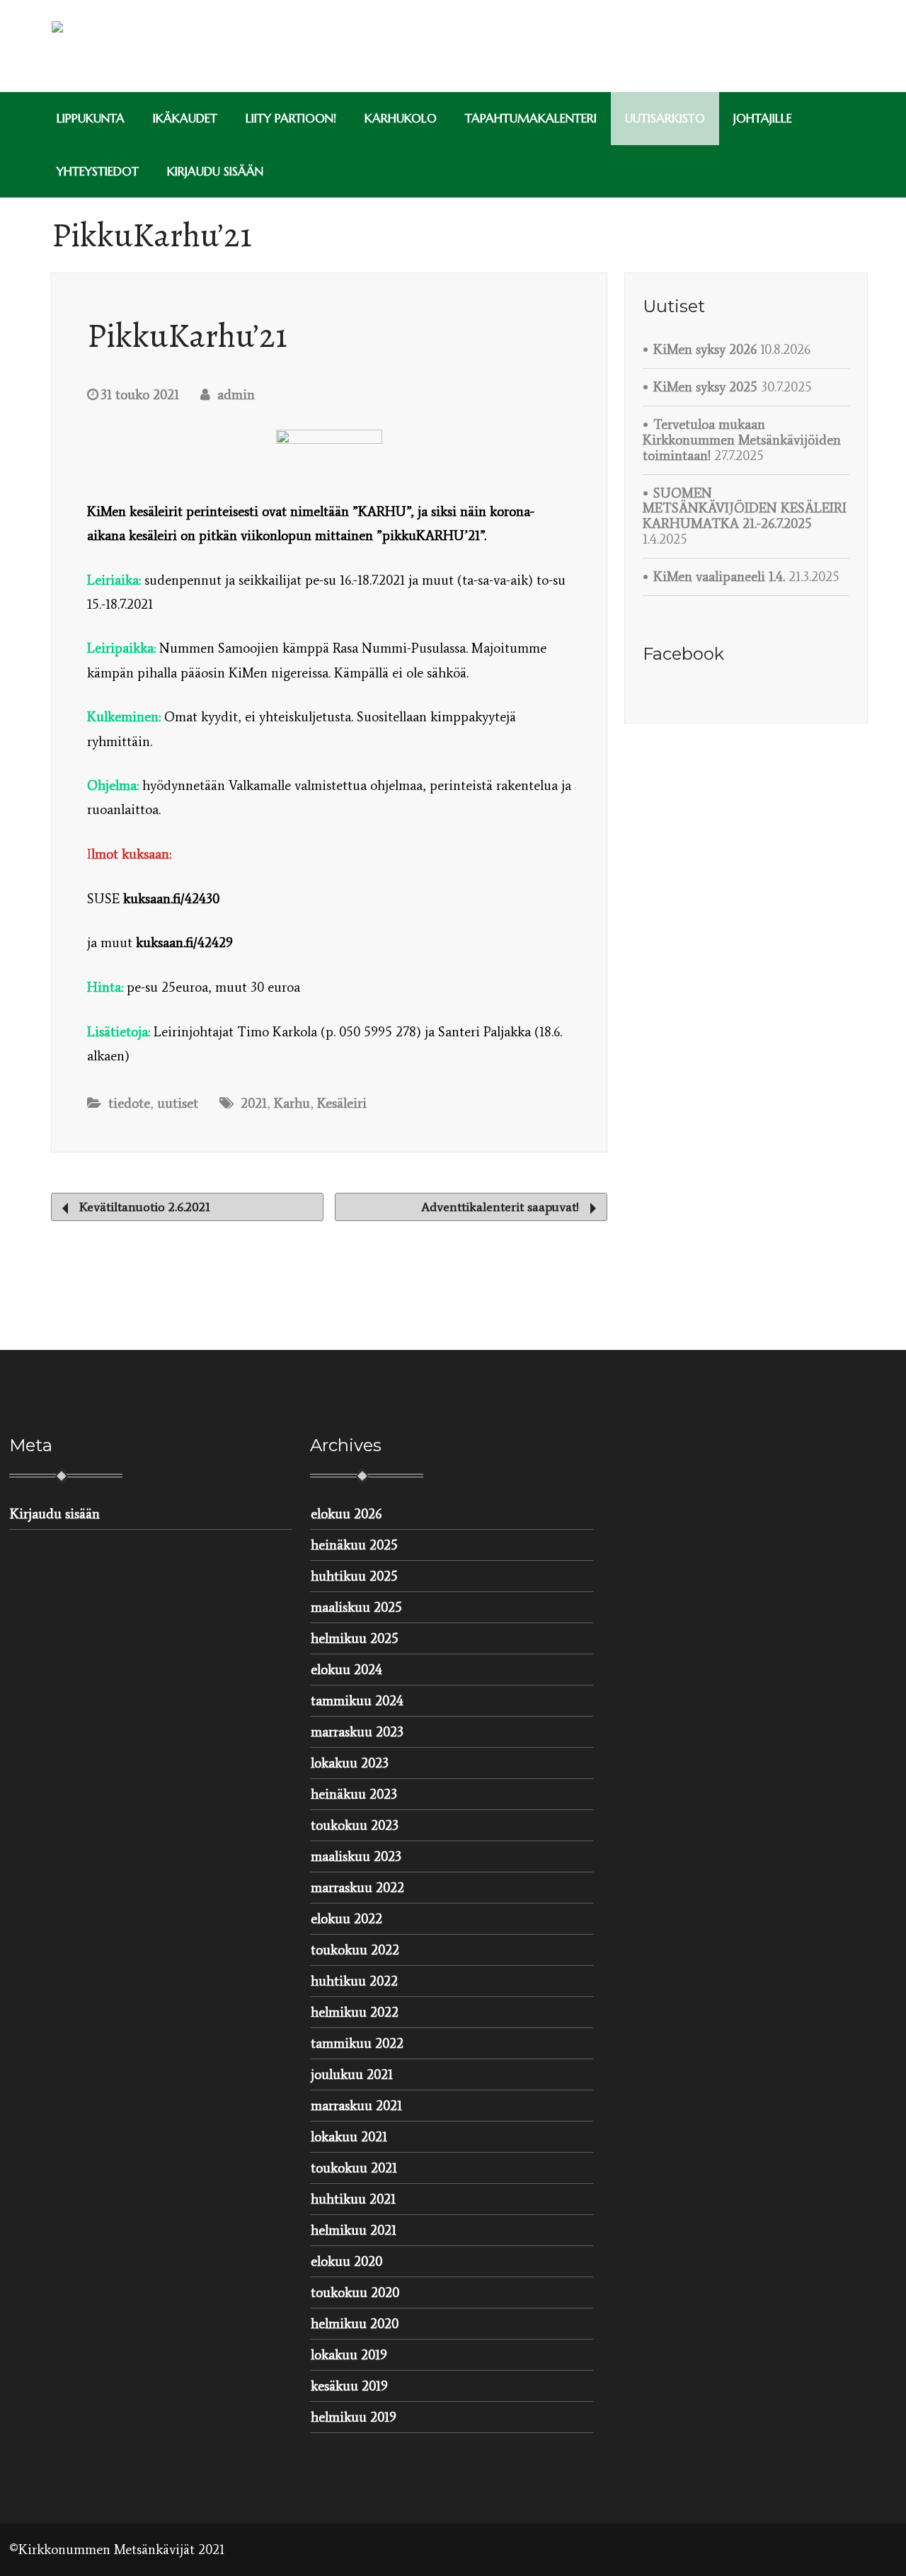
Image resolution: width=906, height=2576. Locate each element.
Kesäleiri (342, 1103)
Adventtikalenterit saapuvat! (502, 1207)
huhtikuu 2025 (354, 1576)
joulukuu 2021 (352, 2074)
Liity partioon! (291, 118)
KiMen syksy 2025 (705, 387)
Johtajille (763, 118)
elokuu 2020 (346, 2261)
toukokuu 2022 (355, 1950)
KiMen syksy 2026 (705, 349)
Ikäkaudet (185, 118)
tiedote (129, 1103)
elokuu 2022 (346, 1919)
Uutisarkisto (665, 118)
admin (234, 395)
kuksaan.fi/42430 (171, 899)
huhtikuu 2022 (354, 1981)
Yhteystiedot (98, 171)
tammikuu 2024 (357, 1701)
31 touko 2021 (140, 395)
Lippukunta (91, 118)
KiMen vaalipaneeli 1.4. (719, 577)
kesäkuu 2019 (349, 2386)
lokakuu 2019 (349, 2355)
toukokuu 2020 (355, 2292)
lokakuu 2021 (349, 2137)
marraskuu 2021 (356, 2106)
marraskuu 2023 (357, 1732)
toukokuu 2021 (354, 2168)
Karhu (292, 1103)
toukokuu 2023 (355, 1825)
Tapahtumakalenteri (531, 118)
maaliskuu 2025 (356, 1607)
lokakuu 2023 (350, 1763)
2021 (254, 1103)
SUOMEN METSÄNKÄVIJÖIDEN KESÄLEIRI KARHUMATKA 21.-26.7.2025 (745, 509)
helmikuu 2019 (354, 2417)
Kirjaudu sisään (215, 171)
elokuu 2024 (346, 1670)
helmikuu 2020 (355, 2324)
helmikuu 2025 (355, 1638)
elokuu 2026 (346, 1514)
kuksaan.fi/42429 (184, 943)
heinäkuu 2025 (354, 1545)
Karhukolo (401, 118)
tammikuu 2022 (357, 2043)
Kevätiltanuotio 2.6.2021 (143, 1207)
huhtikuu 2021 (353, 2199)
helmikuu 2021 (354, 2230)
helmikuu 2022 (355, 2012)
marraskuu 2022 (357, 1888)
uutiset (178, 1103)
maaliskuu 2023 (356, 1856)
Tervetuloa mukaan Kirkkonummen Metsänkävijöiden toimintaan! (742, 440)
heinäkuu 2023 (354, 1794)
